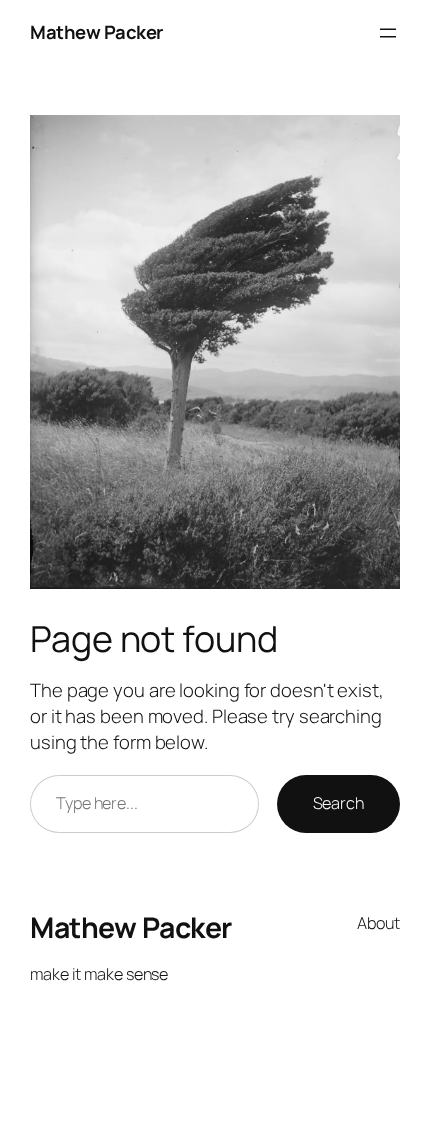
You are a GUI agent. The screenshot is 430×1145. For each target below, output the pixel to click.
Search (338, 803)
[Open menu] (388, 33)
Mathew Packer (96, 32)
